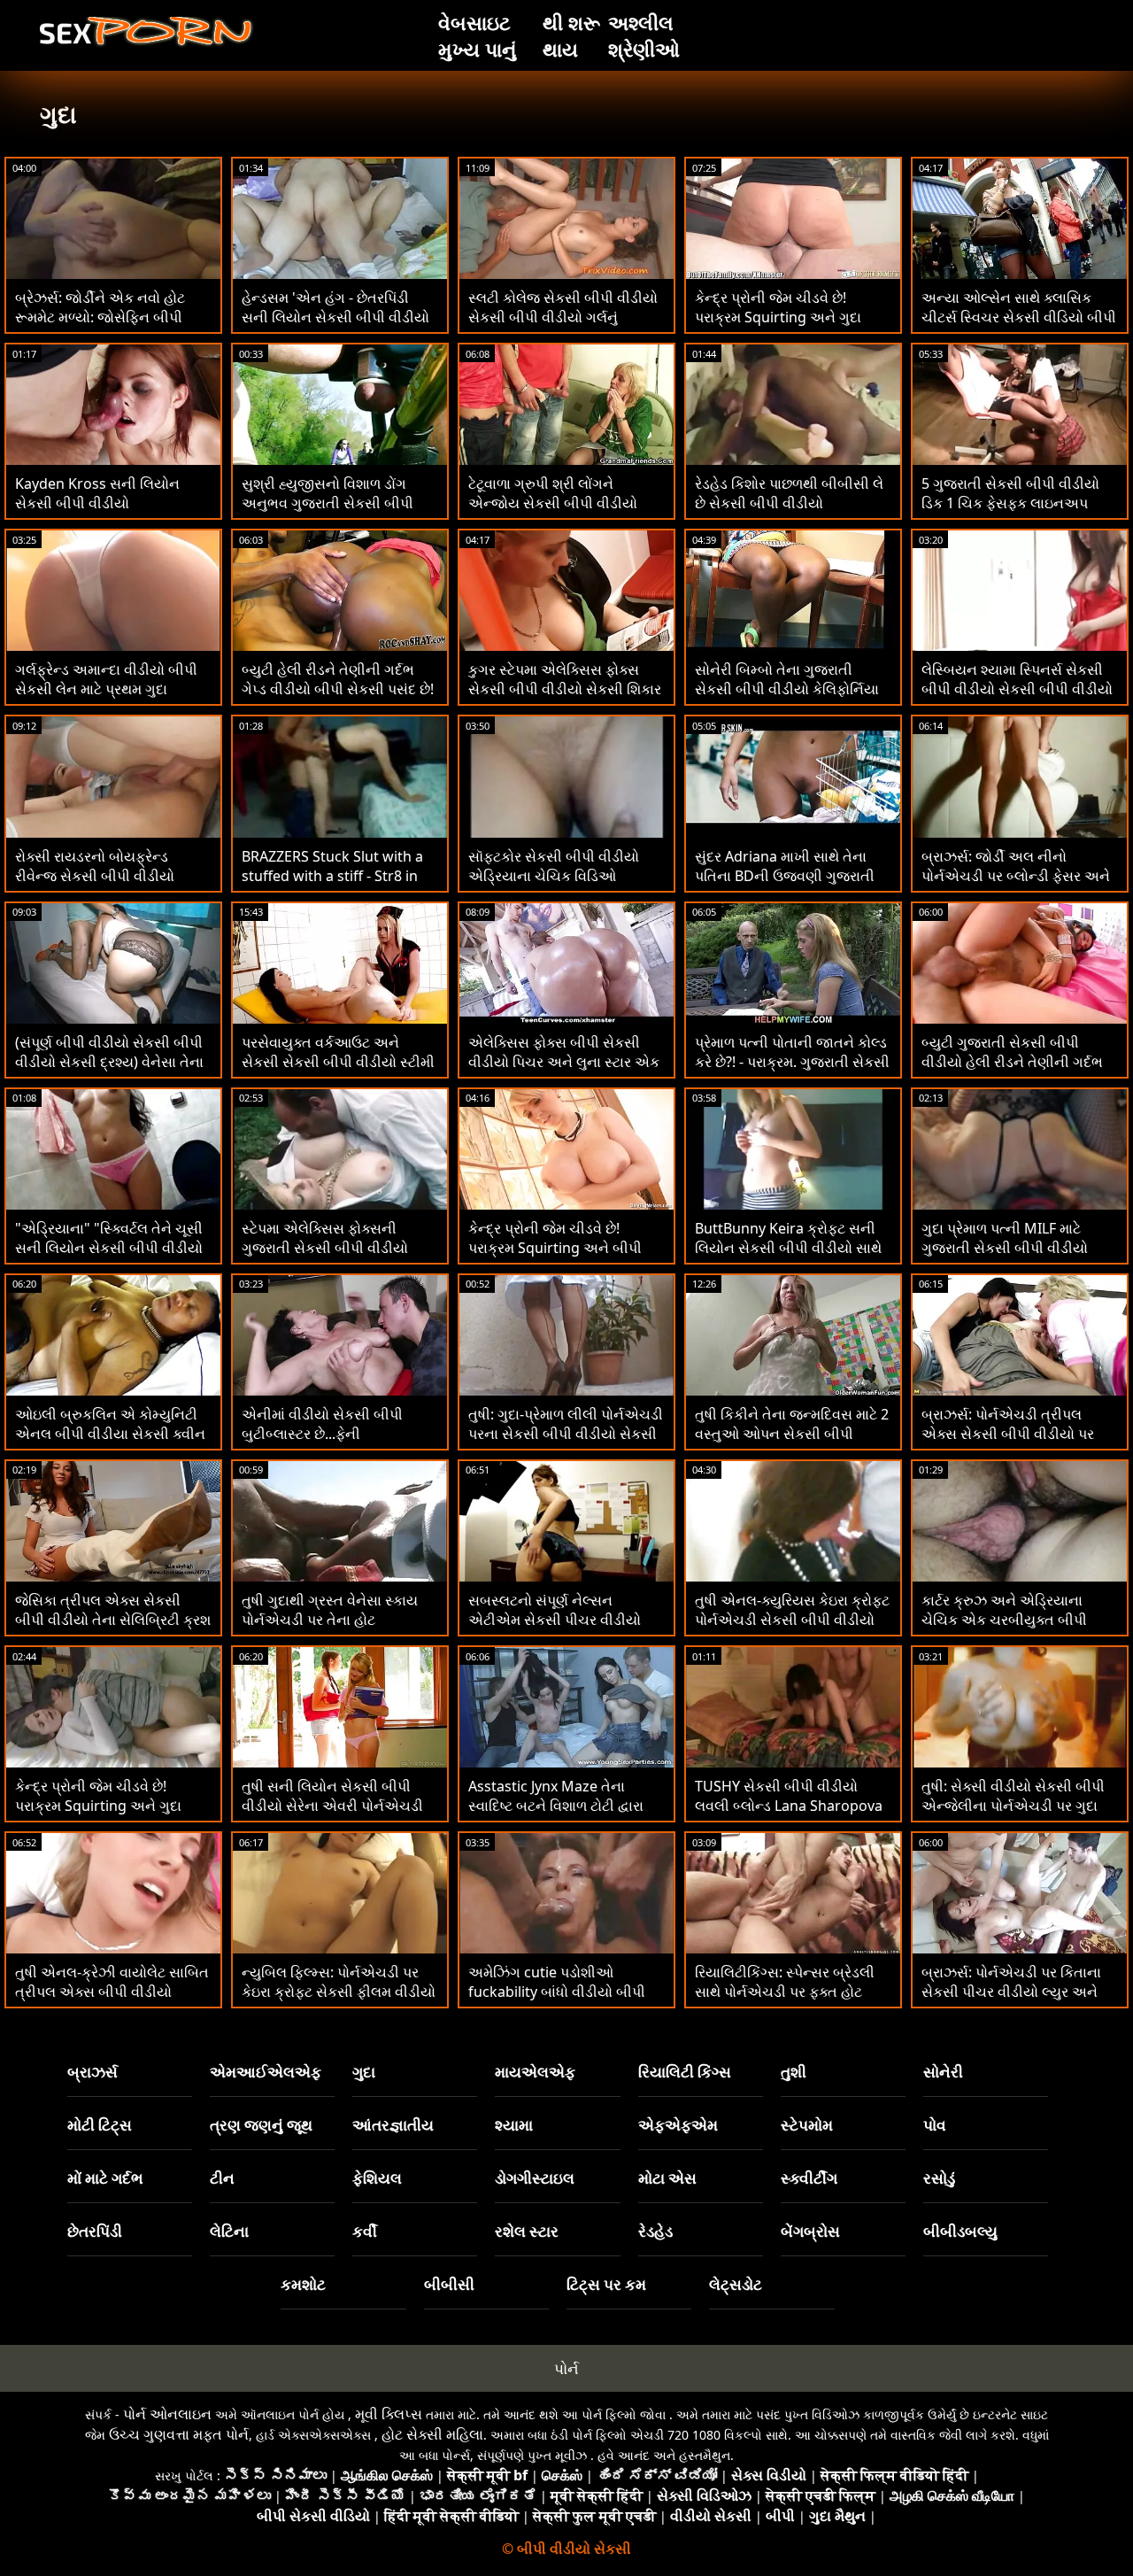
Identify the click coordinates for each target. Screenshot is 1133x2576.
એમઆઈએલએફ (266, 2072)
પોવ (935, 2125)
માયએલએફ (535, 2072)
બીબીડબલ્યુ (960, 2231)
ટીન (222, 2178)
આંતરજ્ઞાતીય (393, 2125)
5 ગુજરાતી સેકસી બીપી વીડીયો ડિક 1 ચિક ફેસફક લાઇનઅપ (1010, 493)
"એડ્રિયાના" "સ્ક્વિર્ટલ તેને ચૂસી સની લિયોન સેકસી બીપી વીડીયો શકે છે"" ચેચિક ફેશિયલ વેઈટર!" (109, 1248)
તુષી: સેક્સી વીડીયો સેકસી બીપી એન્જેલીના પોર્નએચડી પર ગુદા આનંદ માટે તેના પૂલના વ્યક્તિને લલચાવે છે (1013, 1815)
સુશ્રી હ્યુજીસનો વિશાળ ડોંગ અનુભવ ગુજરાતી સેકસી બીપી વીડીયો (328, 503)
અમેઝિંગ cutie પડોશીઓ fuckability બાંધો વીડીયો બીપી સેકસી (557, 1992)
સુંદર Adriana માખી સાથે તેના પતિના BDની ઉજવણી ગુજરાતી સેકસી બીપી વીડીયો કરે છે (785, 876)
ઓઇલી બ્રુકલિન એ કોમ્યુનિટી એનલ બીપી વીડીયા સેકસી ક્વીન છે (110, 1434)
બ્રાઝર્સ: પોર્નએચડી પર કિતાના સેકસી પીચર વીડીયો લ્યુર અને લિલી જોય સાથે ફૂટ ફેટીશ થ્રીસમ (1019, 1992)
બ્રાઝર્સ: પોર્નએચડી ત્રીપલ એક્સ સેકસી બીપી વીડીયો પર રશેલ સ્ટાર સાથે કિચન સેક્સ (1008, 1434)
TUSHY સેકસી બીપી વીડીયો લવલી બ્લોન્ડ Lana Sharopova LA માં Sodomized (789, 1806)
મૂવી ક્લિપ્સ (389, 2414)
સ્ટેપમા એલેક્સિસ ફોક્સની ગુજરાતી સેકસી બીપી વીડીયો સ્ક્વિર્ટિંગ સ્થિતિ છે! (325, 1248)
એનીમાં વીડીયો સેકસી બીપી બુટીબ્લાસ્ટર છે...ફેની (322, 1424)
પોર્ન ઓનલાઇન (167, 2414)
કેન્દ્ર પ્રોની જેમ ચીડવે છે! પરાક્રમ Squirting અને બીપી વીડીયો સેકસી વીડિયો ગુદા (555, 1248)
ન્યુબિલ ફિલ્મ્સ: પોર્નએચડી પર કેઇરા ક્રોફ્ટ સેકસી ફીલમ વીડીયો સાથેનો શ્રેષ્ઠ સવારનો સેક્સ (339, 1992)
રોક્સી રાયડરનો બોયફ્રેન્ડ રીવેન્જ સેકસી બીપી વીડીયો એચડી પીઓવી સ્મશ (95, 876)
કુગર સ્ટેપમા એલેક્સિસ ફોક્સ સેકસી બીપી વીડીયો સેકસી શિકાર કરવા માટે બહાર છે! (565, 689)
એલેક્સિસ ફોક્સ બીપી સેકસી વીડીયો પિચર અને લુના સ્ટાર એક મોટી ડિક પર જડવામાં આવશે (564, 1062)
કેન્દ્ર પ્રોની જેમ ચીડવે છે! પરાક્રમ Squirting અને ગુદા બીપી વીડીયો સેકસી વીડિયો (98, 1806)
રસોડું (939, 2178)
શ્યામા (514, 2125)
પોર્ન (566, 2368)
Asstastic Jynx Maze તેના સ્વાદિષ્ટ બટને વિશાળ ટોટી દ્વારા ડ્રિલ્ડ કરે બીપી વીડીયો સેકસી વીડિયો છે (556, 1815)
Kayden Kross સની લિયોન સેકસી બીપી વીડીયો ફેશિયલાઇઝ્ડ (97, 503)
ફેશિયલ (377, 2178)
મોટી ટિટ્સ (100, 2125)
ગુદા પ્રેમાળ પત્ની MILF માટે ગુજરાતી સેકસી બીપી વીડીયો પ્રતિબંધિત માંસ (1005, 1248)
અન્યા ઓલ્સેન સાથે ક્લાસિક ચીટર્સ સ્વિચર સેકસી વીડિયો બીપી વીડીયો (1019, 317)
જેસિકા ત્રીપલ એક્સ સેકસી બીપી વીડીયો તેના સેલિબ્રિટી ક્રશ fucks (113, 1620)
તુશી (794, 2072)
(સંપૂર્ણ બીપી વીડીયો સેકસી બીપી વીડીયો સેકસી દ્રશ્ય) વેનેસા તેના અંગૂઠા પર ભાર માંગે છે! (109, 1062)
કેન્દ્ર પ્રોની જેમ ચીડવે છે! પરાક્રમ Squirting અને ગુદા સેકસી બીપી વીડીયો (778, 317)
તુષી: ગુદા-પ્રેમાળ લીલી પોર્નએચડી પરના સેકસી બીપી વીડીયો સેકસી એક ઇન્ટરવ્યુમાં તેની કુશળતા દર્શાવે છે (566, 1443)
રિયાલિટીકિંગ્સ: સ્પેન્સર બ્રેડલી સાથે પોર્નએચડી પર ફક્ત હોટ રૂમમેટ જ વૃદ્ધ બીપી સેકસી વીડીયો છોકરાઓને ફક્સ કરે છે (785, 2001)
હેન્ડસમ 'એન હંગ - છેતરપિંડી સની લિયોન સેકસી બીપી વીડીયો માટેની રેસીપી (335, 317)
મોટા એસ (667, 2178)
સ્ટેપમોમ (807, 2125)
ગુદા (364, 2072)
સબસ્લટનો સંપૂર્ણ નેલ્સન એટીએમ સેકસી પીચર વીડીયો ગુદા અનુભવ (555, 1620)
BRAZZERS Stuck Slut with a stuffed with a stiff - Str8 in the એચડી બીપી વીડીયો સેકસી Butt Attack (333, 886)
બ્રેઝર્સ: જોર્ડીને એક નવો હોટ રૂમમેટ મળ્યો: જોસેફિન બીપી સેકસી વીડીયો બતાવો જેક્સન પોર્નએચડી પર (100, 327)
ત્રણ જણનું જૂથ (261, 2125)
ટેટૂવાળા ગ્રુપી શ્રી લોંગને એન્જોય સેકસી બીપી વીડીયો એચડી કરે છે (553, 503)
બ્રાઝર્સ (92, 2072)
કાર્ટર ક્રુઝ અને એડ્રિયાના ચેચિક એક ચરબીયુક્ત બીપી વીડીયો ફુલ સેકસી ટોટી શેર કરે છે (1016, 1620)
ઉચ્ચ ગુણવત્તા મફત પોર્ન (179, 2434)
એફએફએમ (678, 2125)
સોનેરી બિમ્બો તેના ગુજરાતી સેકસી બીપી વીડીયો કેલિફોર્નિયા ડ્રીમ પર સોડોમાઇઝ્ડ (787, 689)
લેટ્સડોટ (736, 2284)
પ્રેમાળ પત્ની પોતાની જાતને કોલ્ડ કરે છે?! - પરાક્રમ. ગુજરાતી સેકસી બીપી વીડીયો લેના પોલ (792, 1062)
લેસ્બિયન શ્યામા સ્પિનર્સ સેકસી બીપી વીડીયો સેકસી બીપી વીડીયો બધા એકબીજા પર (1017, 689)
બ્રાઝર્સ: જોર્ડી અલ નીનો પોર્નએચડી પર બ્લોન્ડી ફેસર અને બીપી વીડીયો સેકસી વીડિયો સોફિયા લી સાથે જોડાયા (1016, 886)
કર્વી (365, 2231)
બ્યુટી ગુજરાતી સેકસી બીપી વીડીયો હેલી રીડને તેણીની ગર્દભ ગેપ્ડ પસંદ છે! (1012, 1062)
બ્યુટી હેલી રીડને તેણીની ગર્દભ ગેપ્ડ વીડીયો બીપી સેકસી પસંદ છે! (338, 679)
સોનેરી (943, 2072)
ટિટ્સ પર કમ (606, 2284)
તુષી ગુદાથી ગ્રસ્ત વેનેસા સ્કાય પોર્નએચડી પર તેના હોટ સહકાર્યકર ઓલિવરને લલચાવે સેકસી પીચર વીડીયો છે (330, 1629)
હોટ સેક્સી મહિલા (432, 2434)
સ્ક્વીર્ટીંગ (809, 2178)
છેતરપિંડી (95, 2231)
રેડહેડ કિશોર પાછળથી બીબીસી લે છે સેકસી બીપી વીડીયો (789, 493)
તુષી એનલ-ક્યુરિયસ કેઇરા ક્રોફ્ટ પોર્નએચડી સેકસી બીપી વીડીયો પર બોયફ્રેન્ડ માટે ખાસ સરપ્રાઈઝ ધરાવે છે (792, 1629)
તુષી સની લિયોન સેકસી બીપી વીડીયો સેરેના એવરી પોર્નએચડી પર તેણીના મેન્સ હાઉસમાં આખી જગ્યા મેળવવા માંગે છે (333, 1815)
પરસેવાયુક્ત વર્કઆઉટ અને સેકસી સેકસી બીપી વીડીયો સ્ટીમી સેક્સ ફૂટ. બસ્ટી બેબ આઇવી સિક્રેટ (338, 1071)
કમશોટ (303, 2284)
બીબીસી (449, 2284)
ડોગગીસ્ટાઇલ (535, 2178)
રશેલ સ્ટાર (527, 2231)
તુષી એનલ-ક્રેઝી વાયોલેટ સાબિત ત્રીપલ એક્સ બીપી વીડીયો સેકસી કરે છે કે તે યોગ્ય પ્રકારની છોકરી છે (112, 2001)
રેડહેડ (655, 2231)
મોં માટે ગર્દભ (105, 2178)
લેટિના (229, 2231)
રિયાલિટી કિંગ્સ (685, 2072)
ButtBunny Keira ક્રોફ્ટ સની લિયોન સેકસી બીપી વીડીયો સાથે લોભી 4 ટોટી (788, 1248)
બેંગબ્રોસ (810, 2231)
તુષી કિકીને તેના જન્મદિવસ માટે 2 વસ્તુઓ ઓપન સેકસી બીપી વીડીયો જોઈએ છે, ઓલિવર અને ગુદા (792, 1443)
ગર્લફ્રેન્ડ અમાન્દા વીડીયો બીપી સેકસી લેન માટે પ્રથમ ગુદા (106, 679)
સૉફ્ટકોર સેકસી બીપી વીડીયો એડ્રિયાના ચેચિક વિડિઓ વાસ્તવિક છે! (554, 876)
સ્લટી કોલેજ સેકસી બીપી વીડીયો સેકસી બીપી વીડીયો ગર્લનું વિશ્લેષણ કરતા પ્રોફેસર (563, 317)
